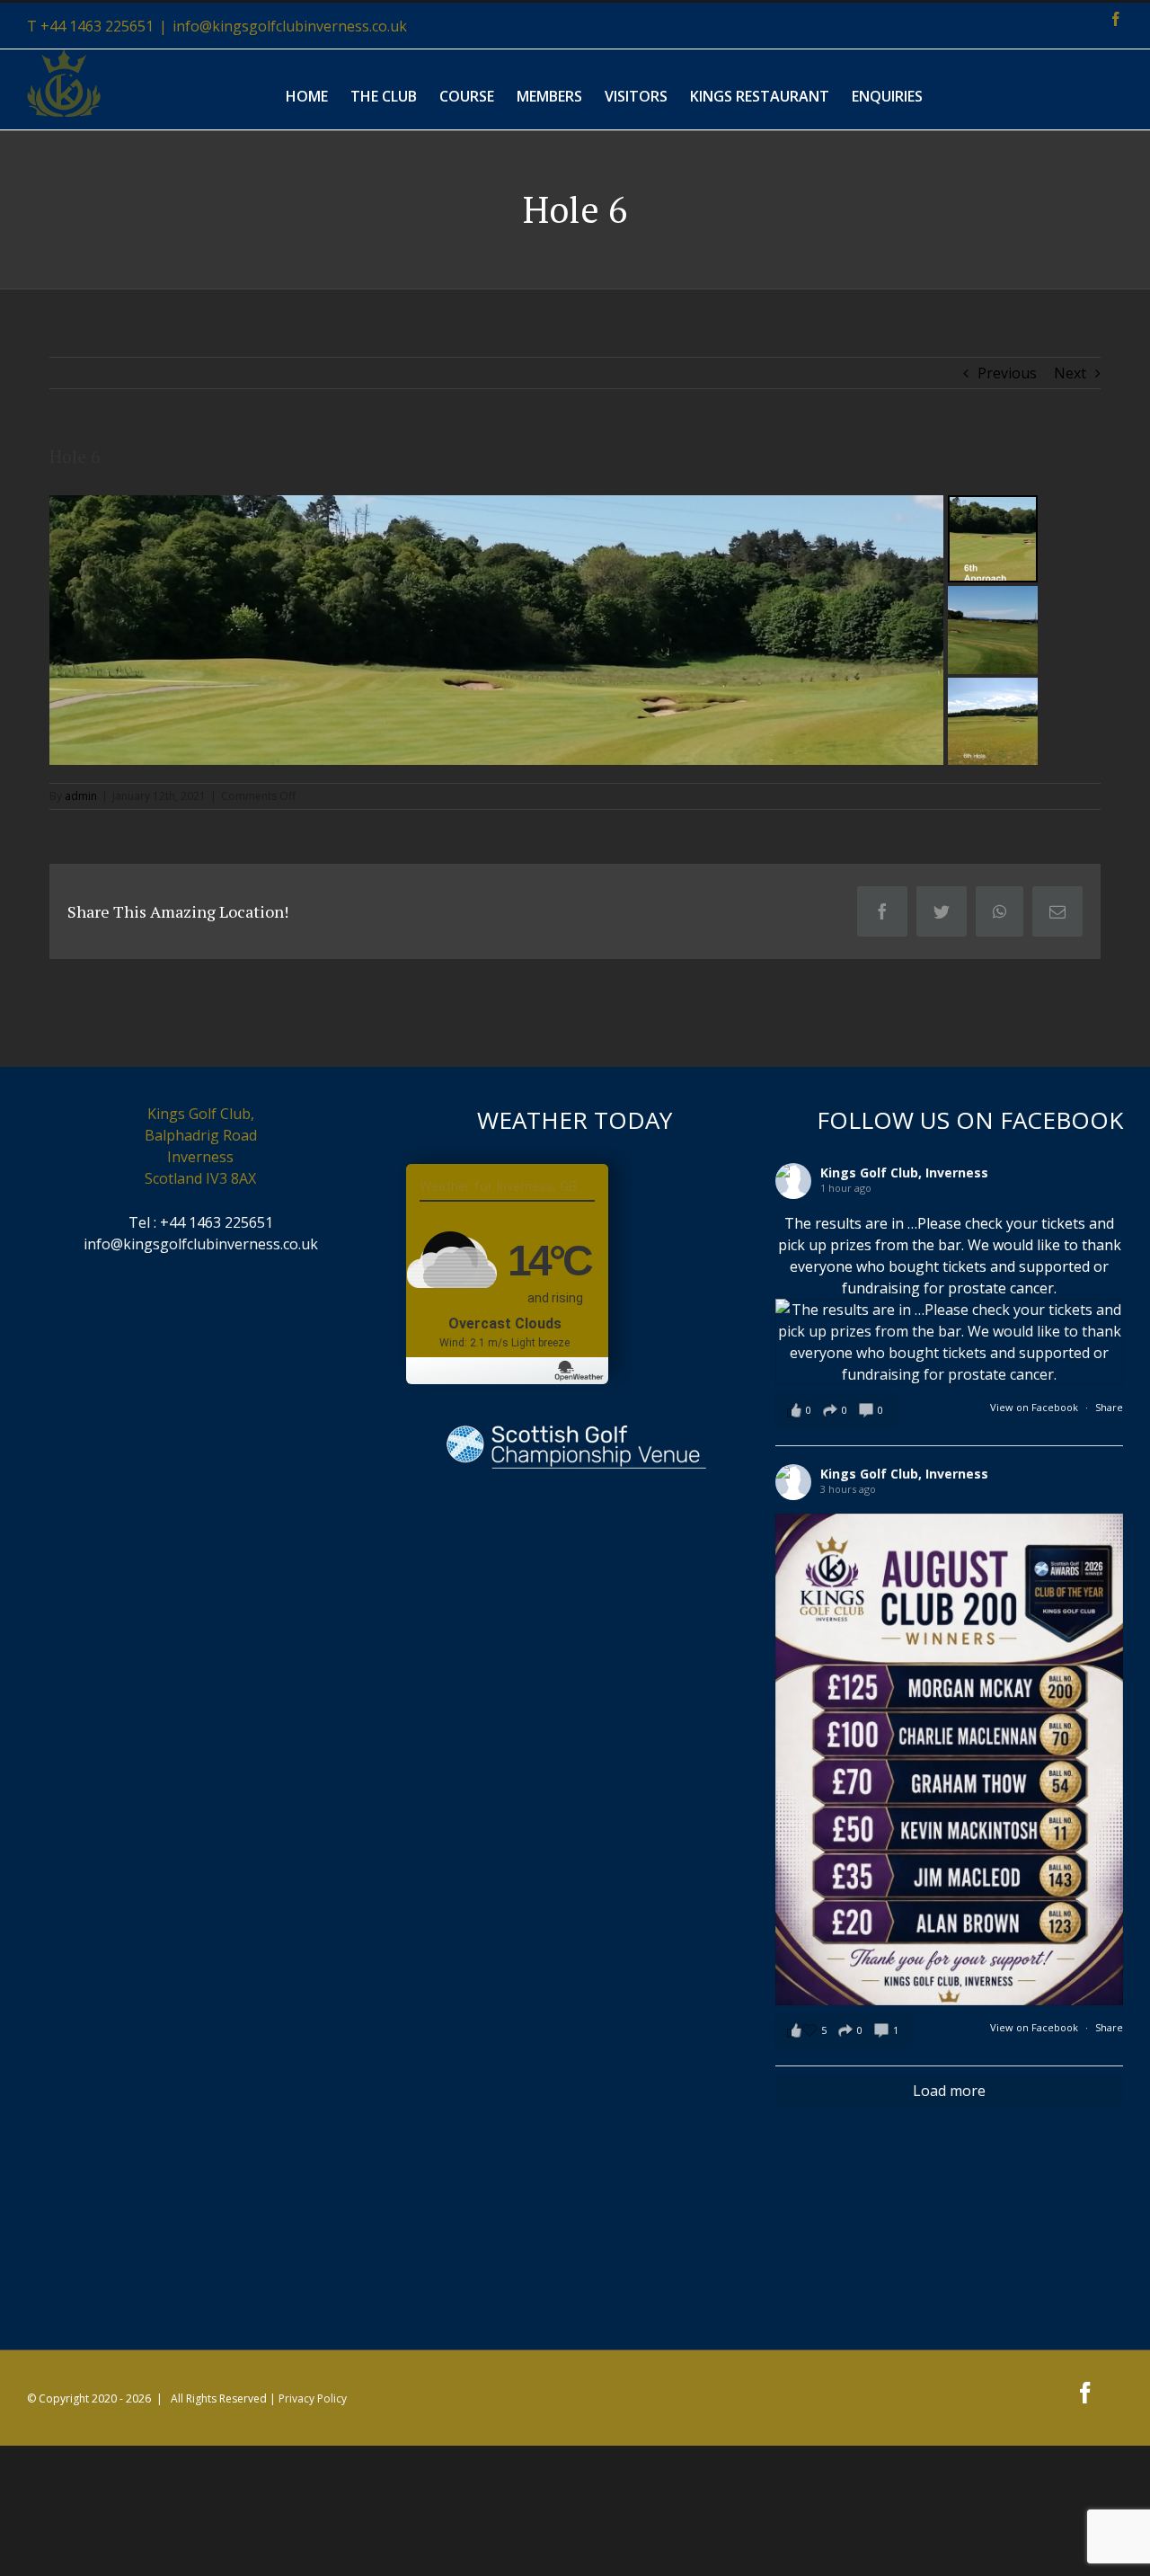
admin (81, 796)
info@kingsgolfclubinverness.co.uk (290, 26)
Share (1109, 1407)
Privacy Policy (313, 2398)
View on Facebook (1034, 1407)
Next (1070, 373)
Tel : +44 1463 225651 (201, 1222)
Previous (1007, 373)
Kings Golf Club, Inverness (904, 1173)
